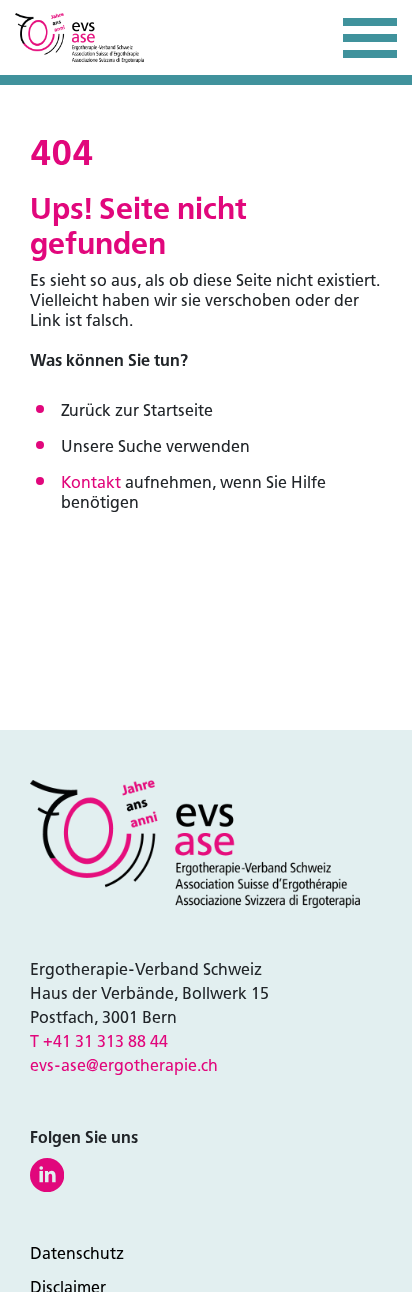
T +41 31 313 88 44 (99, 1041)
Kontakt (91, 482)
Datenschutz (77, 1253)
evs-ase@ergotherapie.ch (124, 1065)
